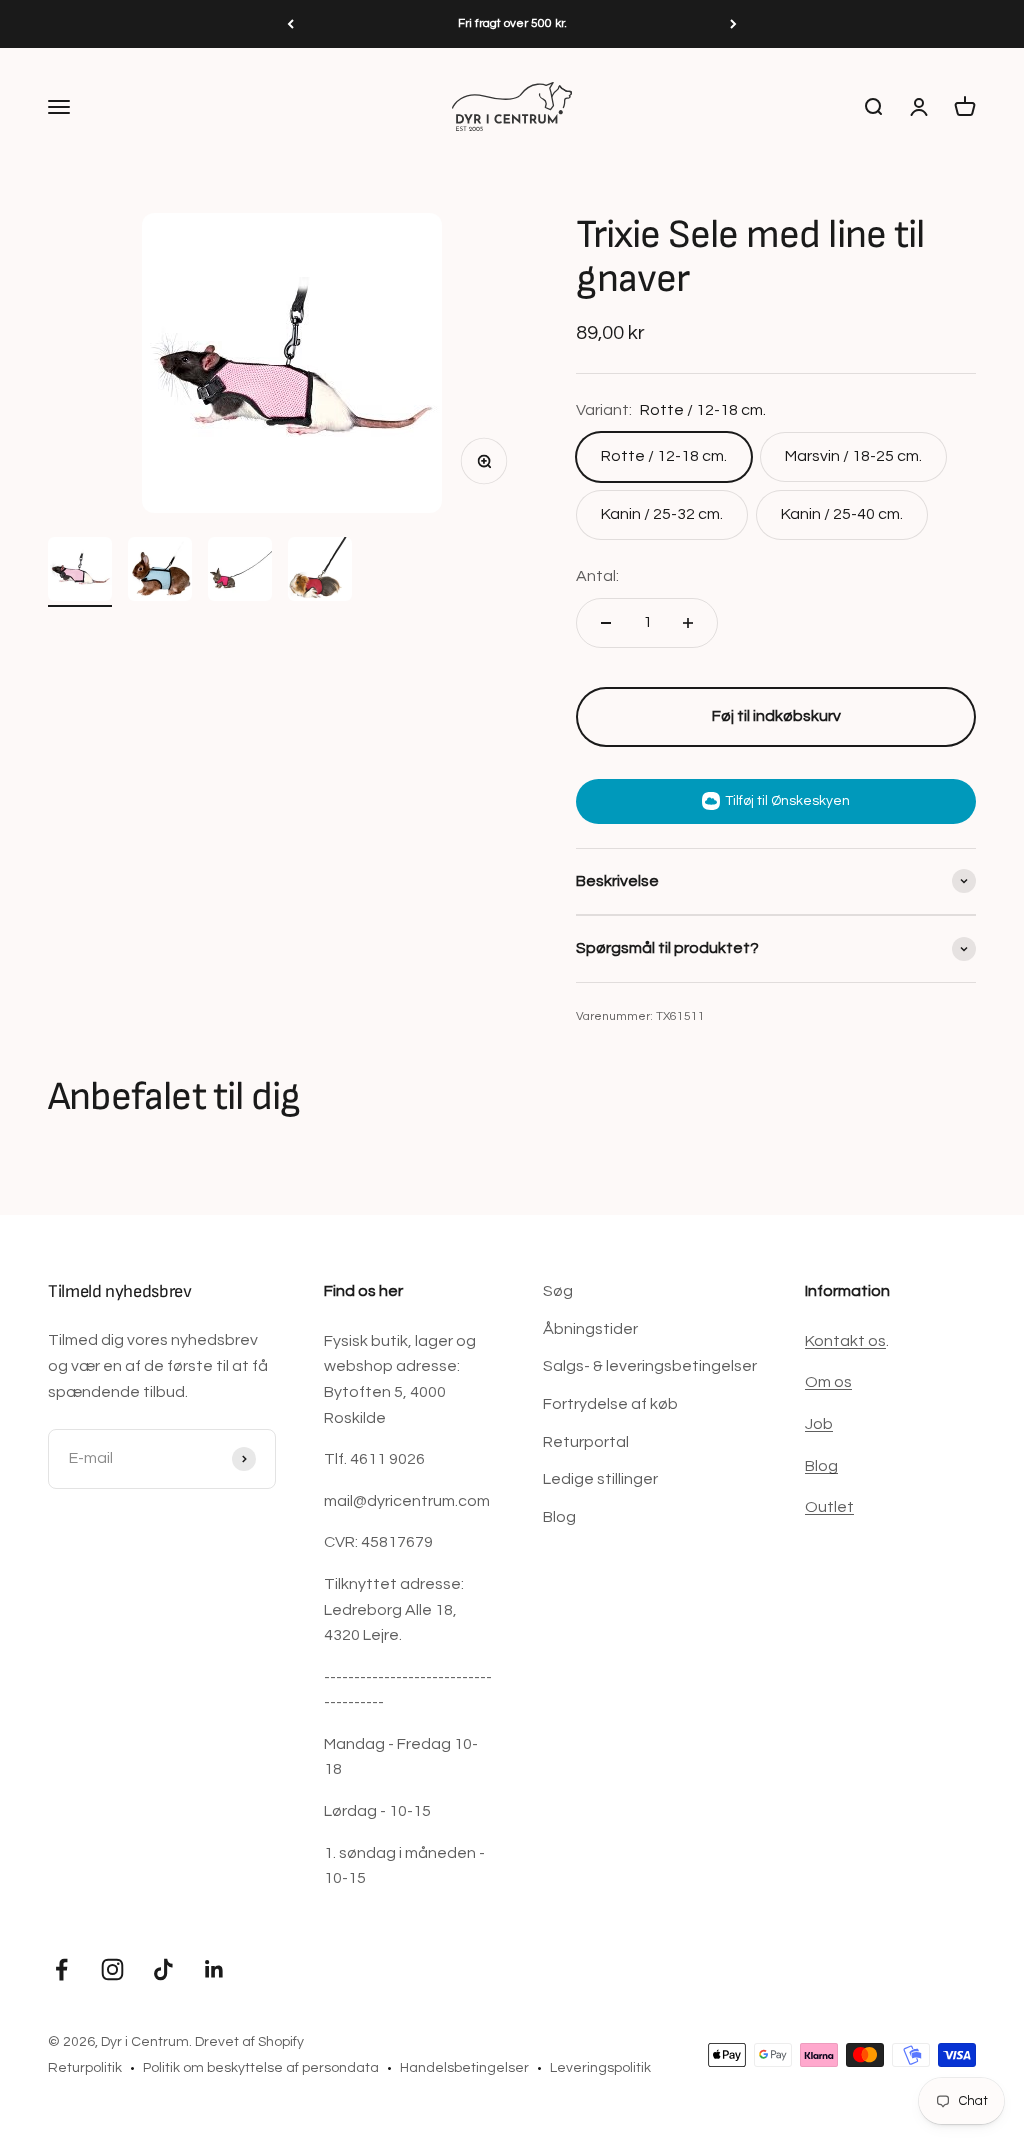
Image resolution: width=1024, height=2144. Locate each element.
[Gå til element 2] (160, 572)
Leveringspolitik (600, 2068)
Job (819, 1424)
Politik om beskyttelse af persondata (261, 2068)
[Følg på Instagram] (112, 1969)
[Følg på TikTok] (163, 1969)
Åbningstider (590, 1329)
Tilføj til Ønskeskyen (787, 801)
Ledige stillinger (600, 1479)
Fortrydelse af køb (610, 1404)
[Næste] (733, 24)
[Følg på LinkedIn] (214, 1969)
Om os (828, 1382)
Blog (559, 1517)
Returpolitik (85, 2068)
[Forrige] (290, 24)
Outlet (829, 1507)
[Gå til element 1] (80, 572)
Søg (558, 1291)
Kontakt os (845, 1341)
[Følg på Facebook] (61, 1969)
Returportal (586, 1442)
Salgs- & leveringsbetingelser (650, 1366)
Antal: (597, 576)
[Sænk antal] (606, 623)
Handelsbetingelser (464, 2068)
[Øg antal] (688, 623)
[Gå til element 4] (320, 572)
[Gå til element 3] (240, 572)
